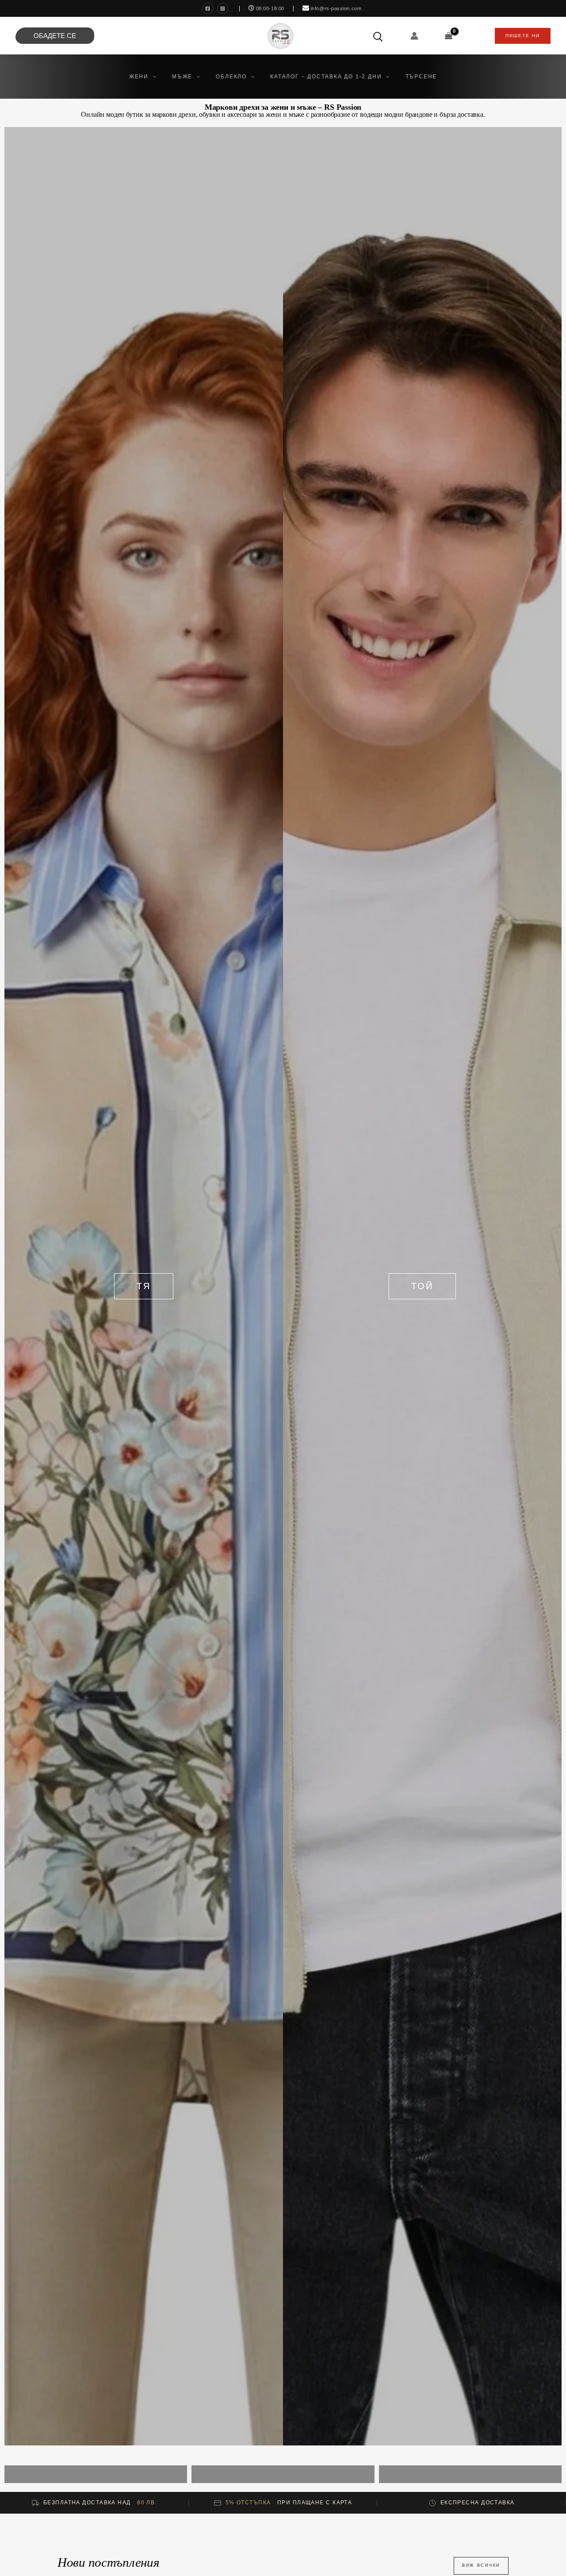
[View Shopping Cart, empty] (449, 36)
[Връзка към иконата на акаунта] (414, 36)
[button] (152, 77)
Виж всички (481, 2565)
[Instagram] (223, 8)
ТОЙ (422, 1286)
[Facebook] (208, 8)
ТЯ (144, 1286)
